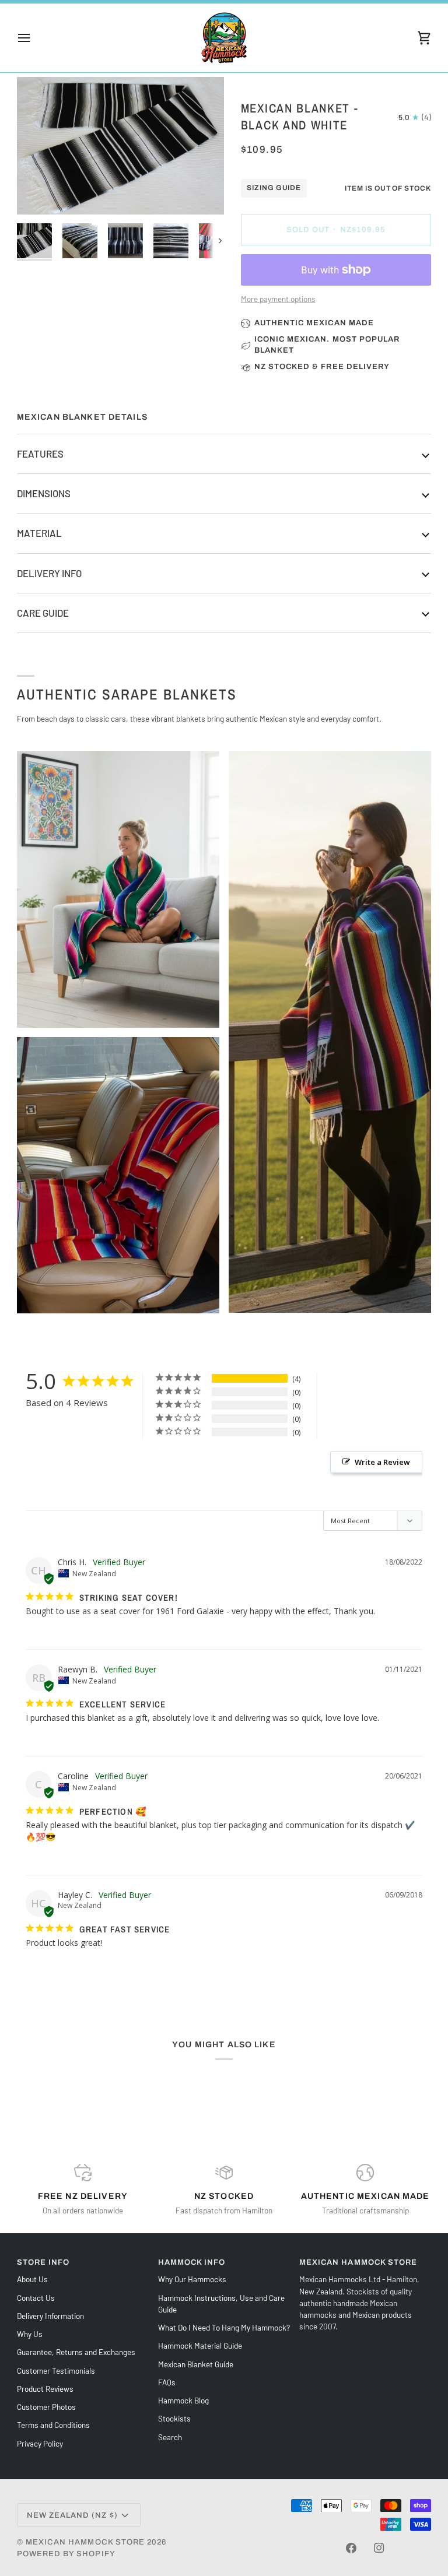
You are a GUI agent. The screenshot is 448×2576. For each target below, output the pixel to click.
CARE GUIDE (43, 613)
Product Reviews (45, 2389)
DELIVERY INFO (49, 573)
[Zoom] (120, 146)
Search (170, 2437)
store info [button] (43, 2262)
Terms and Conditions (53, 2425)
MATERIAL (39, 533)
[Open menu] (34, 38)
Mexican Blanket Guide (196, 2364)
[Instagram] (379, 2548)
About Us (32, 2279)
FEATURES (40, 454)
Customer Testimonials (56, 2371)
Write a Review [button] (382, 1462)
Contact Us (36, 2298)
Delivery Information (50, 2316)
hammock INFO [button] (192, 2262)
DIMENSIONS (44, 493)
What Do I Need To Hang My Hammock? (224, 2327)
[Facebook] (351, 2548)
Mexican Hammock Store (85, 2542)
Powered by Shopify (66, 2554)
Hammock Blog (183, 2400)
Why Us (30, 2334)
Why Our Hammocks (192, 2279)
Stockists (174, 2418)
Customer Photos (46, 2407)
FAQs (167, 2382)
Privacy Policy (40, 2443)
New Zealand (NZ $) (72, 2515)
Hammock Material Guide (200, 2345)
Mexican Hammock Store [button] (358, 2262)
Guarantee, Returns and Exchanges (76, 2352)
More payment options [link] (278, 299)
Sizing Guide (274, 188)
